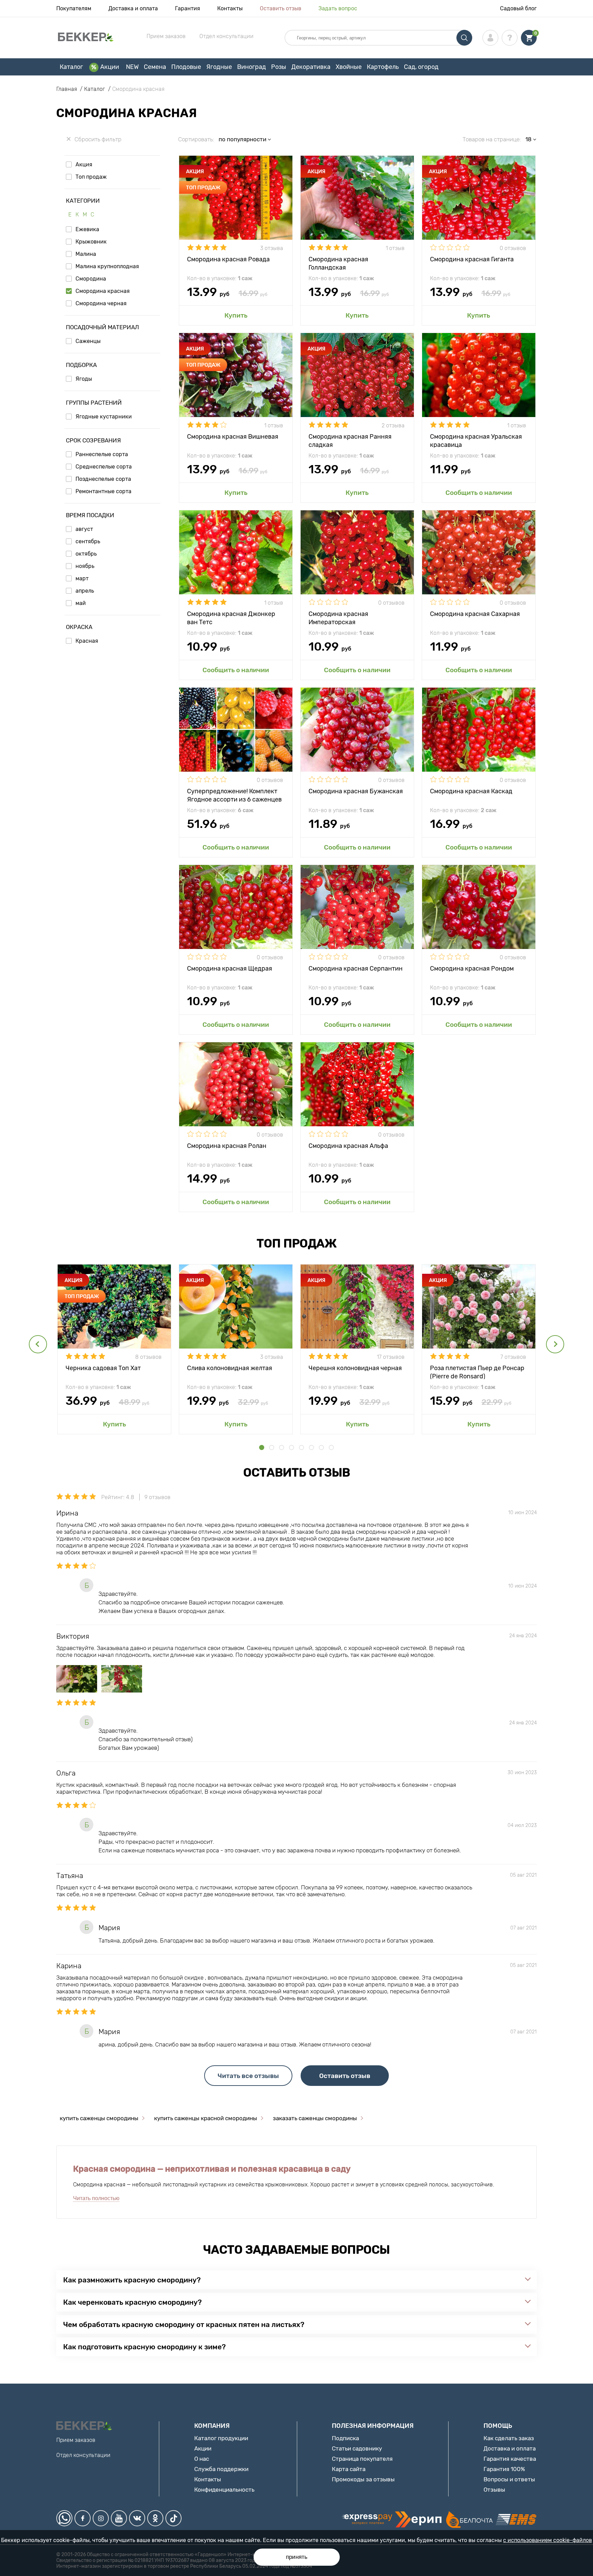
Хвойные (349, 67)
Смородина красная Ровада (228, 259)
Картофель (383, 67)
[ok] (155, 2518)
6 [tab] (311, 1447)
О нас (202, 2459)
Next (555, 1344)
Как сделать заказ (509, 2438)
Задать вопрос (338, 8)
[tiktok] (173, 2518)
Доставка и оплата (133, 8)
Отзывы (494, 2490)
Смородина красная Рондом (472, 969)
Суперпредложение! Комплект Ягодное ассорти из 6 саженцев (234, 795)
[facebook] (83, 2518)
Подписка (345, 2438)
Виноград (252, 67)
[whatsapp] (64, 2518)
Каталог (71, 67)
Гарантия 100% (504, 2469)
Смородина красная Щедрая (230, 969)
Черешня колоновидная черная (355, 1368)
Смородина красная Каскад (471, 791)
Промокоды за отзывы (363, 2479)
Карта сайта (349, 2469)
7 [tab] (321, 1447)
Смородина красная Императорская (338, 618)
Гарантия (188, 8)
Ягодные (219, 67)
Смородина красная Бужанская (356, 791)
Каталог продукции (221, 2438)
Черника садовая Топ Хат (103, 1368)
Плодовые (186, 67)
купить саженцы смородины (99, 2118)
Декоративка (311, 67)
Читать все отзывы (248, 2076)
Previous (38, 1344)
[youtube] (119, 2518)
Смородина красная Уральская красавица (476, 440)
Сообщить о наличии (479, 493)
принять (297, 2557)
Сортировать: (196, 139)
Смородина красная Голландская (338, 263)
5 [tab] (301, 1447)
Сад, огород (421, 67)
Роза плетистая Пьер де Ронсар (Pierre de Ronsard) (477, 1372)
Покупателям (74, 8)
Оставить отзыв (281, 8)
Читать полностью (96, 2198)
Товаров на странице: (492, 139)
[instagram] (101, 2518)
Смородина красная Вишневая (233, 437)
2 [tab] (272, 1447)
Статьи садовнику (357, 2448)
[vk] (137, 2518)
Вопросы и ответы (509, 2479)
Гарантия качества (510, 2459)
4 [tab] (292, 1447)
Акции (110, 67)
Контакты (230, 8)
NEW (132, 67)
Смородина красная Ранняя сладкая (350, 440)
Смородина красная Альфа (348, 1146)
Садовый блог (518, 8)
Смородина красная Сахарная (475, 614)
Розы (279, 67)
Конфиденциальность (224, 2490)
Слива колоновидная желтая (230, 1368)
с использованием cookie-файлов (548, 2540)
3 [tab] (282, 1447)
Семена (155, 67)
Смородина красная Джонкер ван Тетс (231, 618)
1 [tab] (262, 1447)
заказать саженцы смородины (315, 2118)
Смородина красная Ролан (227, 1146)
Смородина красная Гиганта (472, 259)
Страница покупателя (362, 2459)
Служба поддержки (221, 2469)
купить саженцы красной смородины (206, 2118)
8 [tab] (331, 1447)
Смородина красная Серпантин (356, 969)
